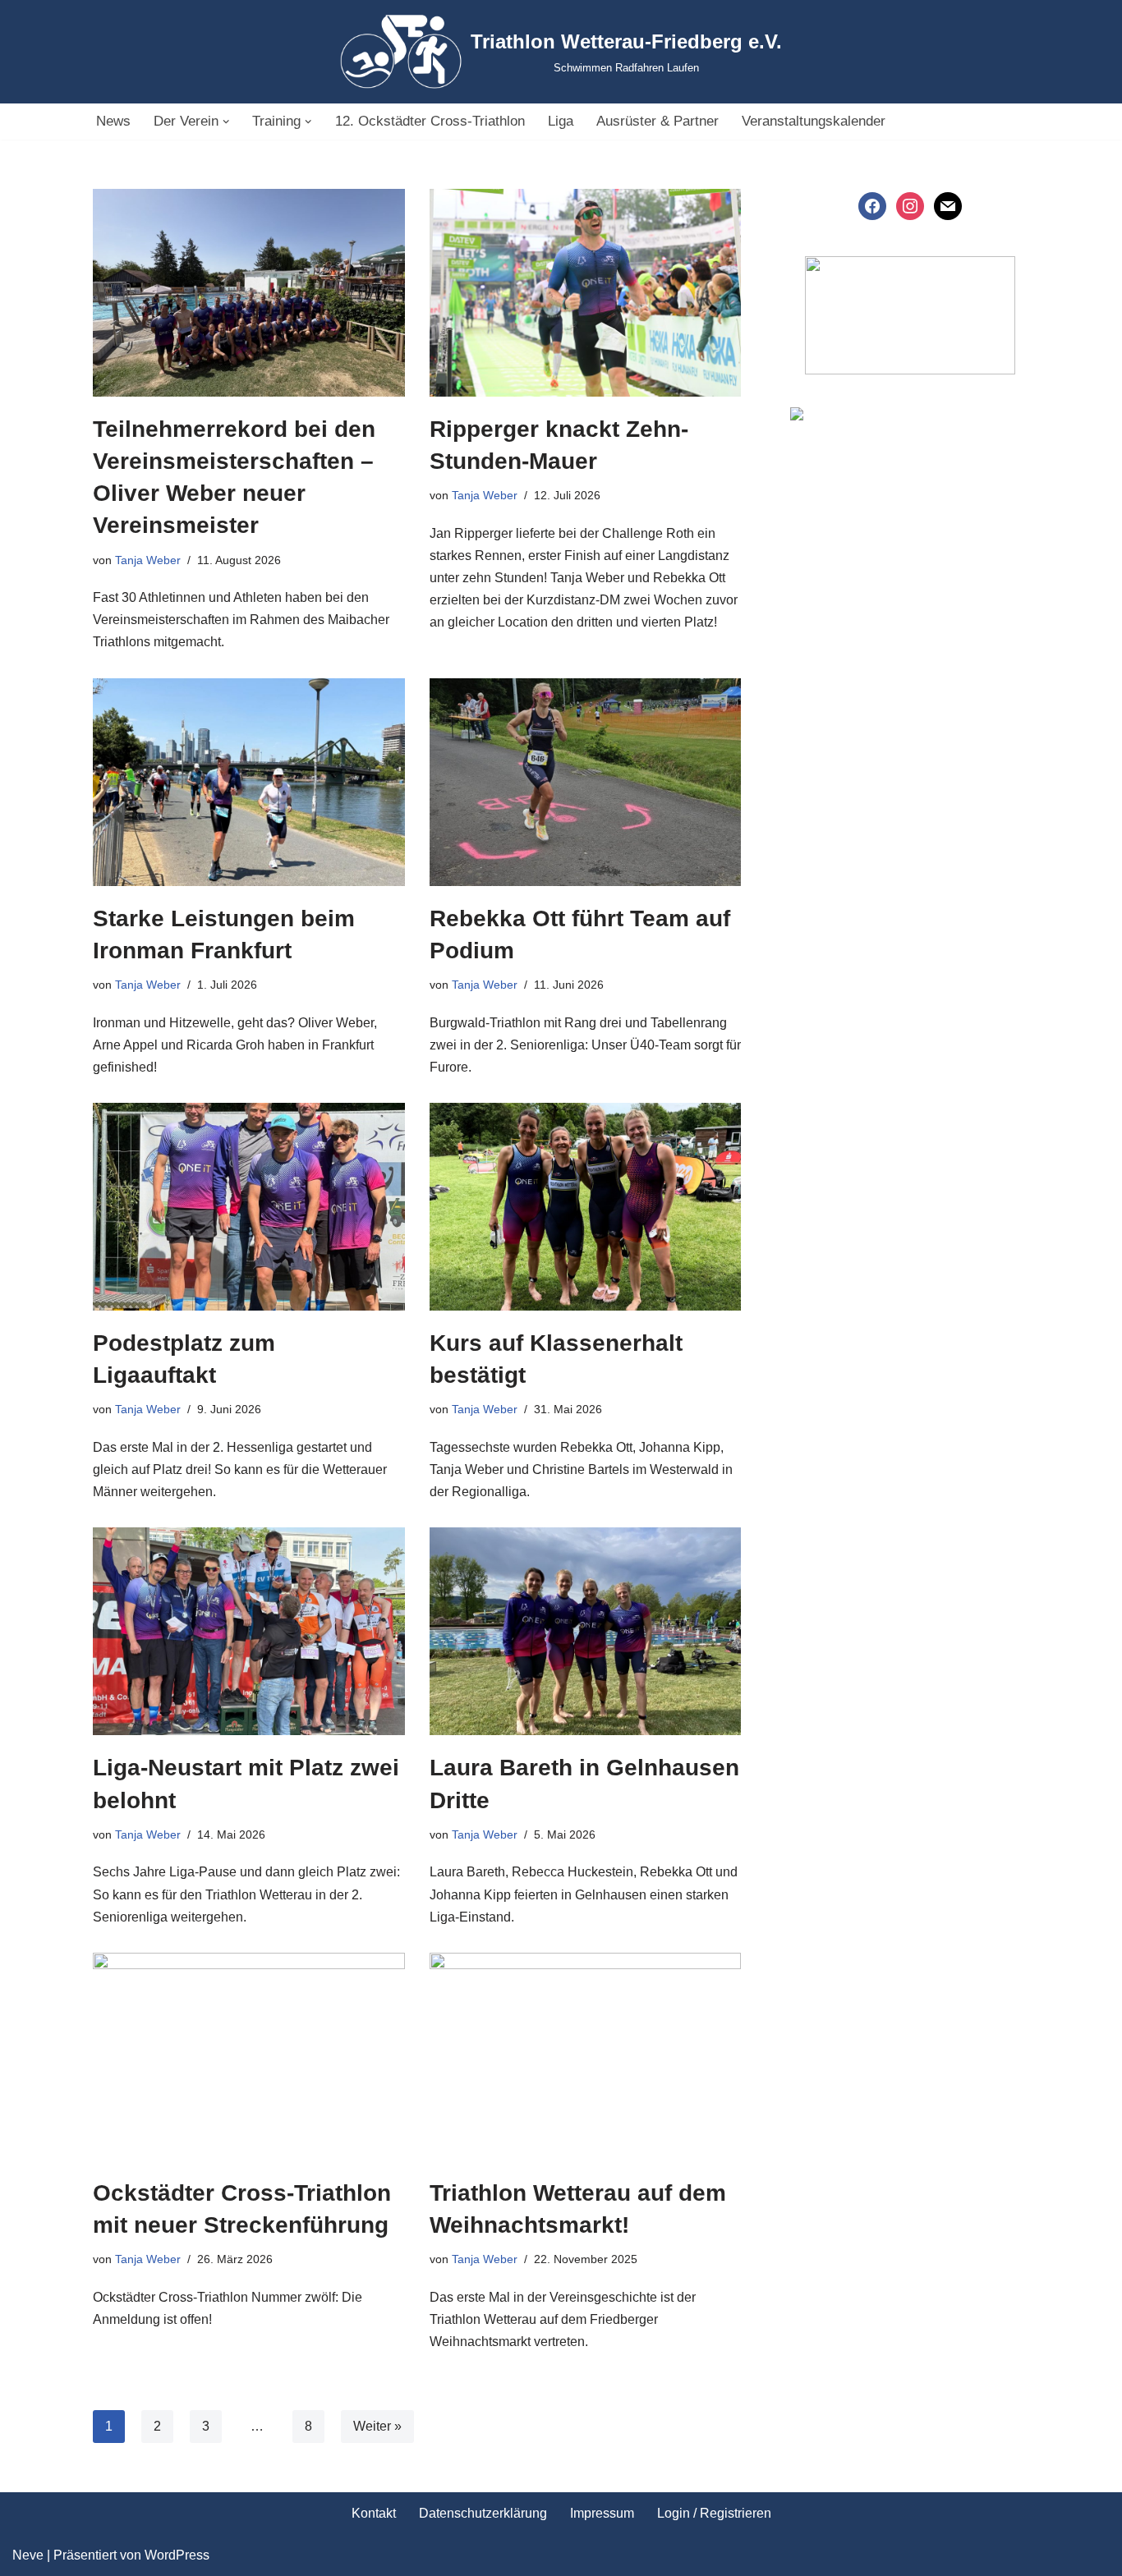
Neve (28, 2555)
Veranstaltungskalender (814, 121)
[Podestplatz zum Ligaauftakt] (249, 1207)
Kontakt (374, 2513)
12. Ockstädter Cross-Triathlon (430, 121)
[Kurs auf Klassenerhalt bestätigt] (586, 1207)
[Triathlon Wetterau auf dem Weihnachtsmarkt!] (586, 2057)
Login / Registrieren (714, 2513)
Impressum (602, 2513)
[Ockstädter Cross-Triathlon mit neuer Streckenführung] (249, 2057)
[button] (226, 122)
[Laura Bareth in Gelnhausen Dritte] (586, 1631)
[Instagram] (910, 205)
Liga (561, 121)
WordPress (177, 2555)
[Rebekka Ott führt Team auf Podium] (586, 782)
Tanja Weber (148, 560)
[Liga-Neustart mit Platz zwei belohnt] (249, 1631)
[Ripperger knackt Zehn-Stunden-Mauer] (586, 293)
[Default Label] (948, 205)
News (113, 121)
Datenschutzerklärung (483, 2513)
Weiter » (377, 2426)
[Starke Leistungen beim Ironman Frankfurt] (249, 782)
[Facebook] (872, 205)
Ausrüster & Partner (658, 121)
